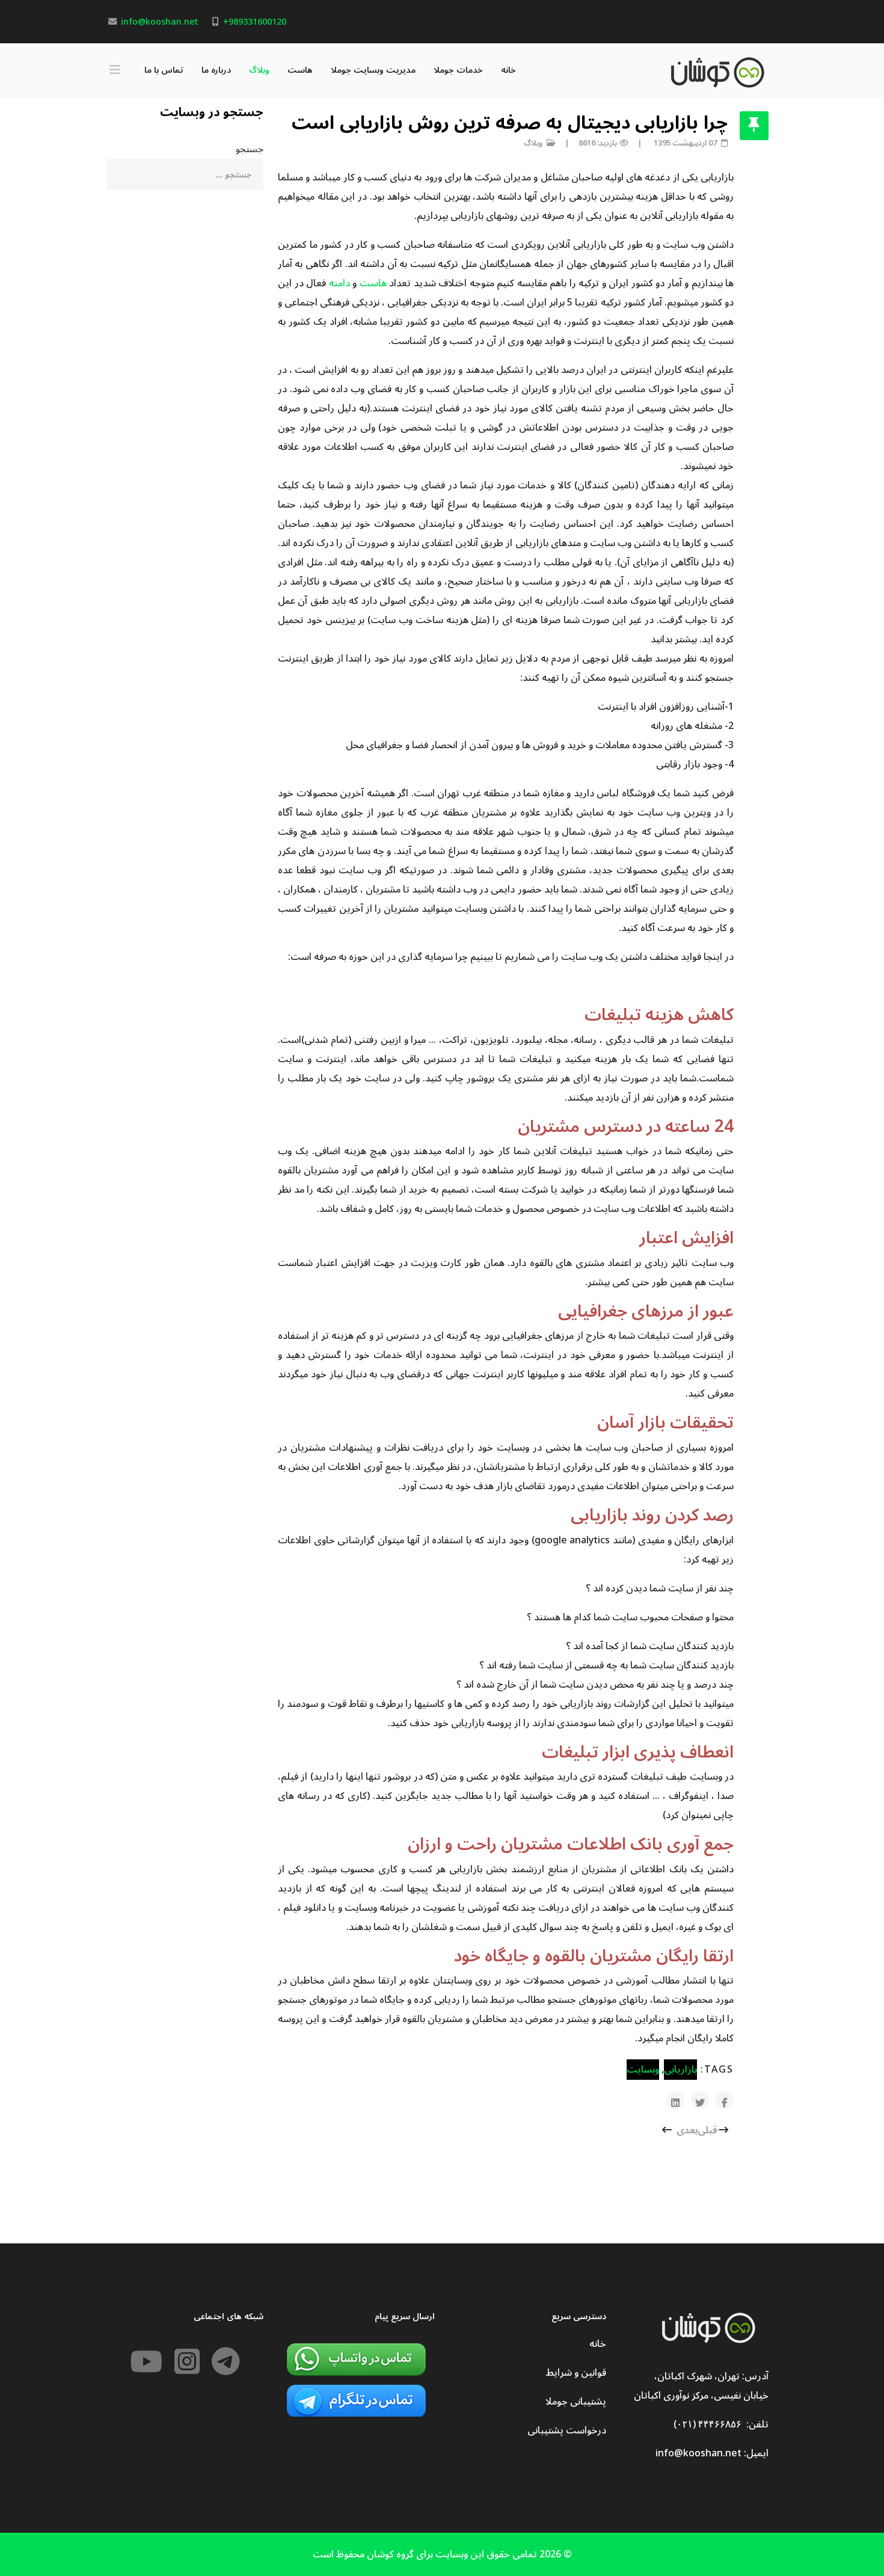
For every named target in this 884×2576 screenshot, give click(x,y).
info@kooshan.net (160, 22)
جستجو (250, 149)
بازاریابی (680, 2070)
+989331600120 (255, 22)
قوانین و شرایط (576, 2373)
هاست (300, 70)
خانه (508, 70)
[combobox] (185, 174)
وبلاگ (259, 70)
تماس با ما (164, 70)
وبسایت (643, 2070)
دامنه (339, 283)
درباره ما (216, 70)
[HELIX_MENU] (118, 70)
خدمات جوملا (458, 70)
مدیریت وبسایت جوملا (373, 70)
